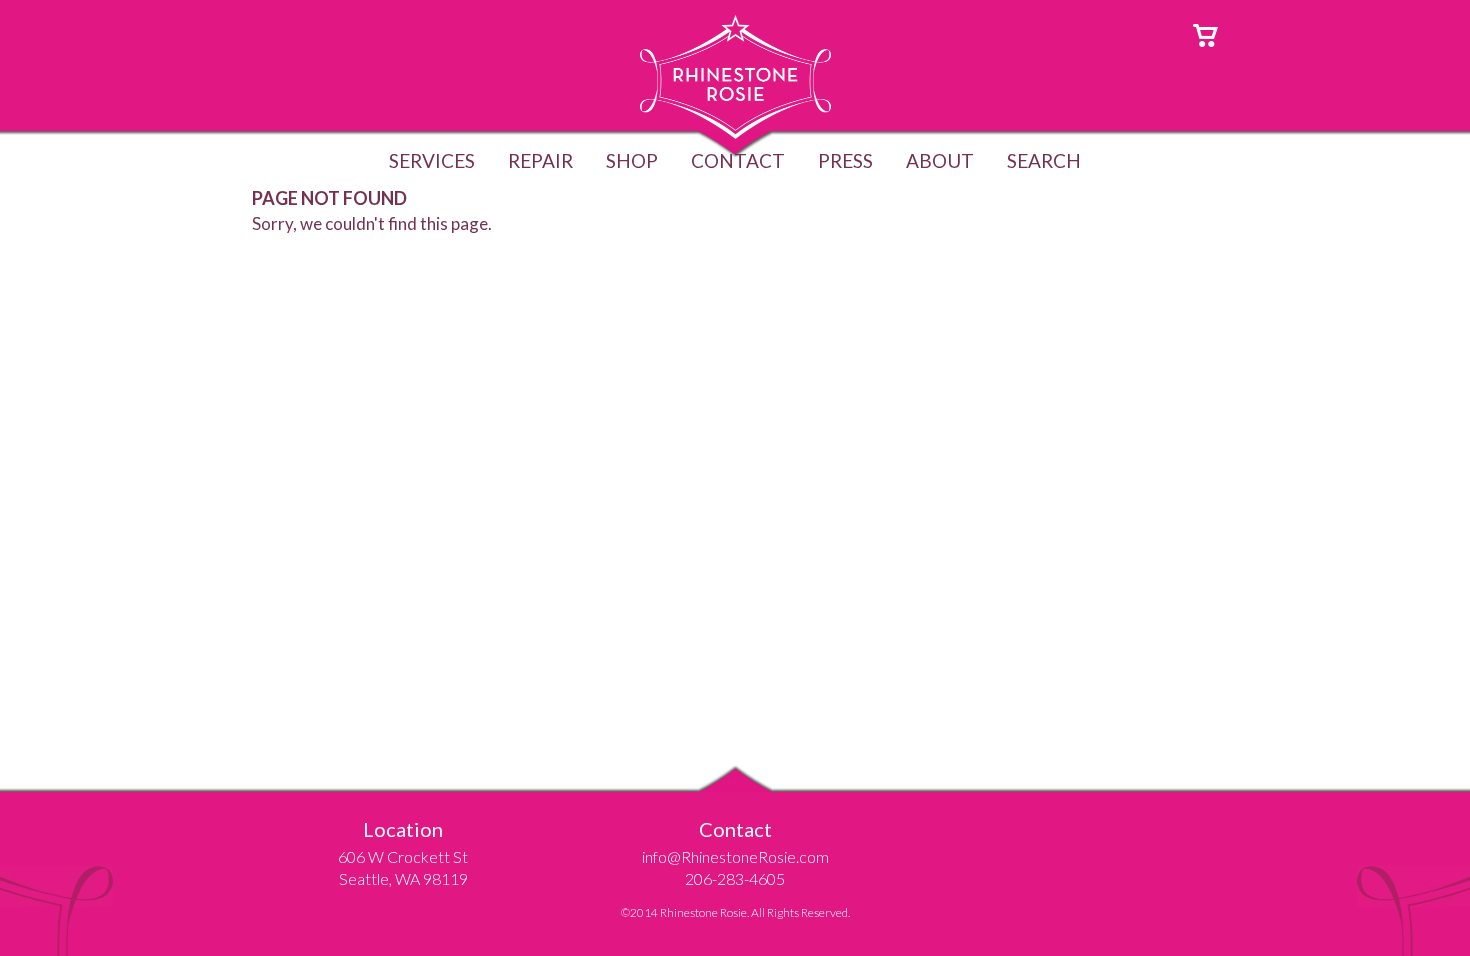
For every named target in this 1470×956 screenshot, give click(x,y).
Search (1044, 160)
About (940, 160)
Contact (738, 160)
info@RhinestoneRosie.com (735, 856)
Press (845, 160)
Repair (540, 160)
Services (432, 160)
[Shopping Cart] (1205, 33)
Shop (632, 160)
